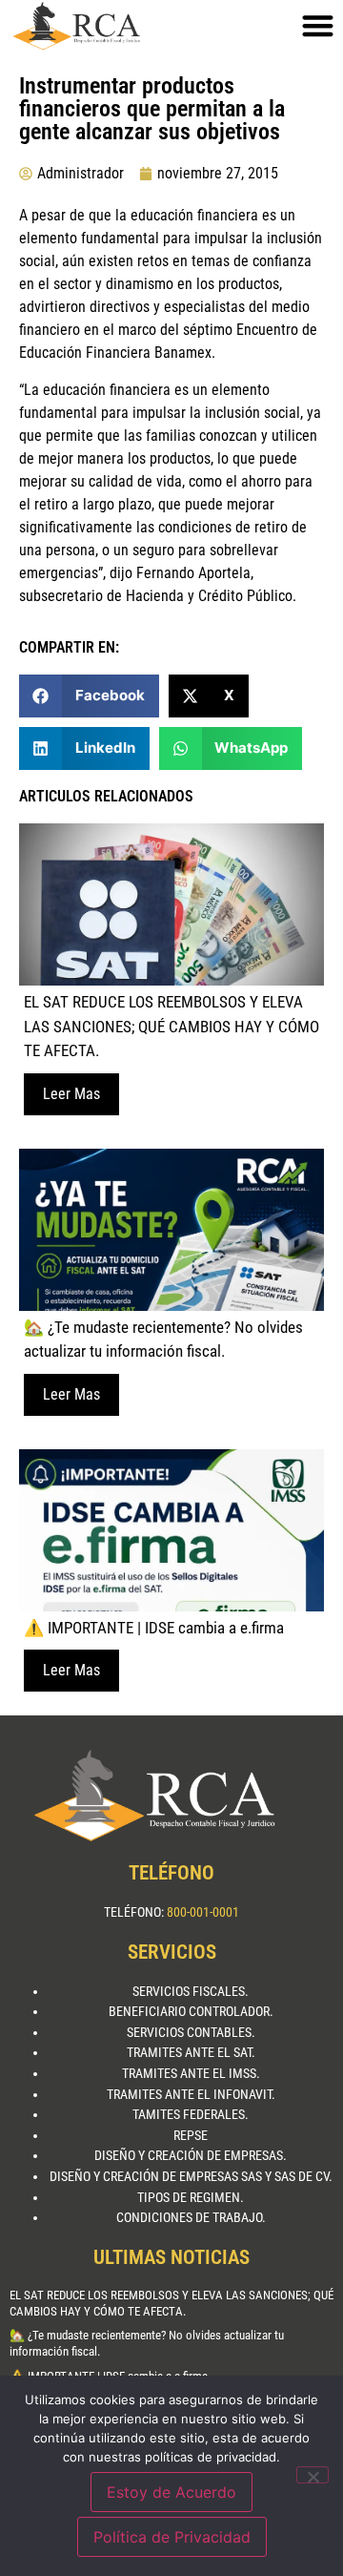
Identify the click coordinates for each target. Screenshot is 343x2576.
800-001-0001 (203, 1912)
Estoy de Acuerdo (171, 2492)
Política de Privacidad (172, 2537)
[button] (89, 696)
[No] (313, 2475)
